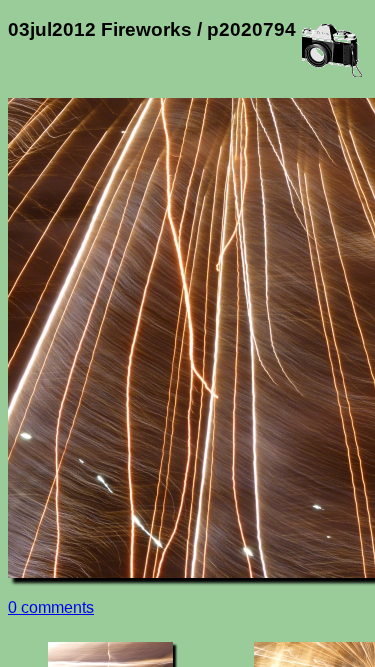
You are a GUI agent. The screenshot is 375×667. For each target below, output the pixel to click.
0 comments (51, 607)
